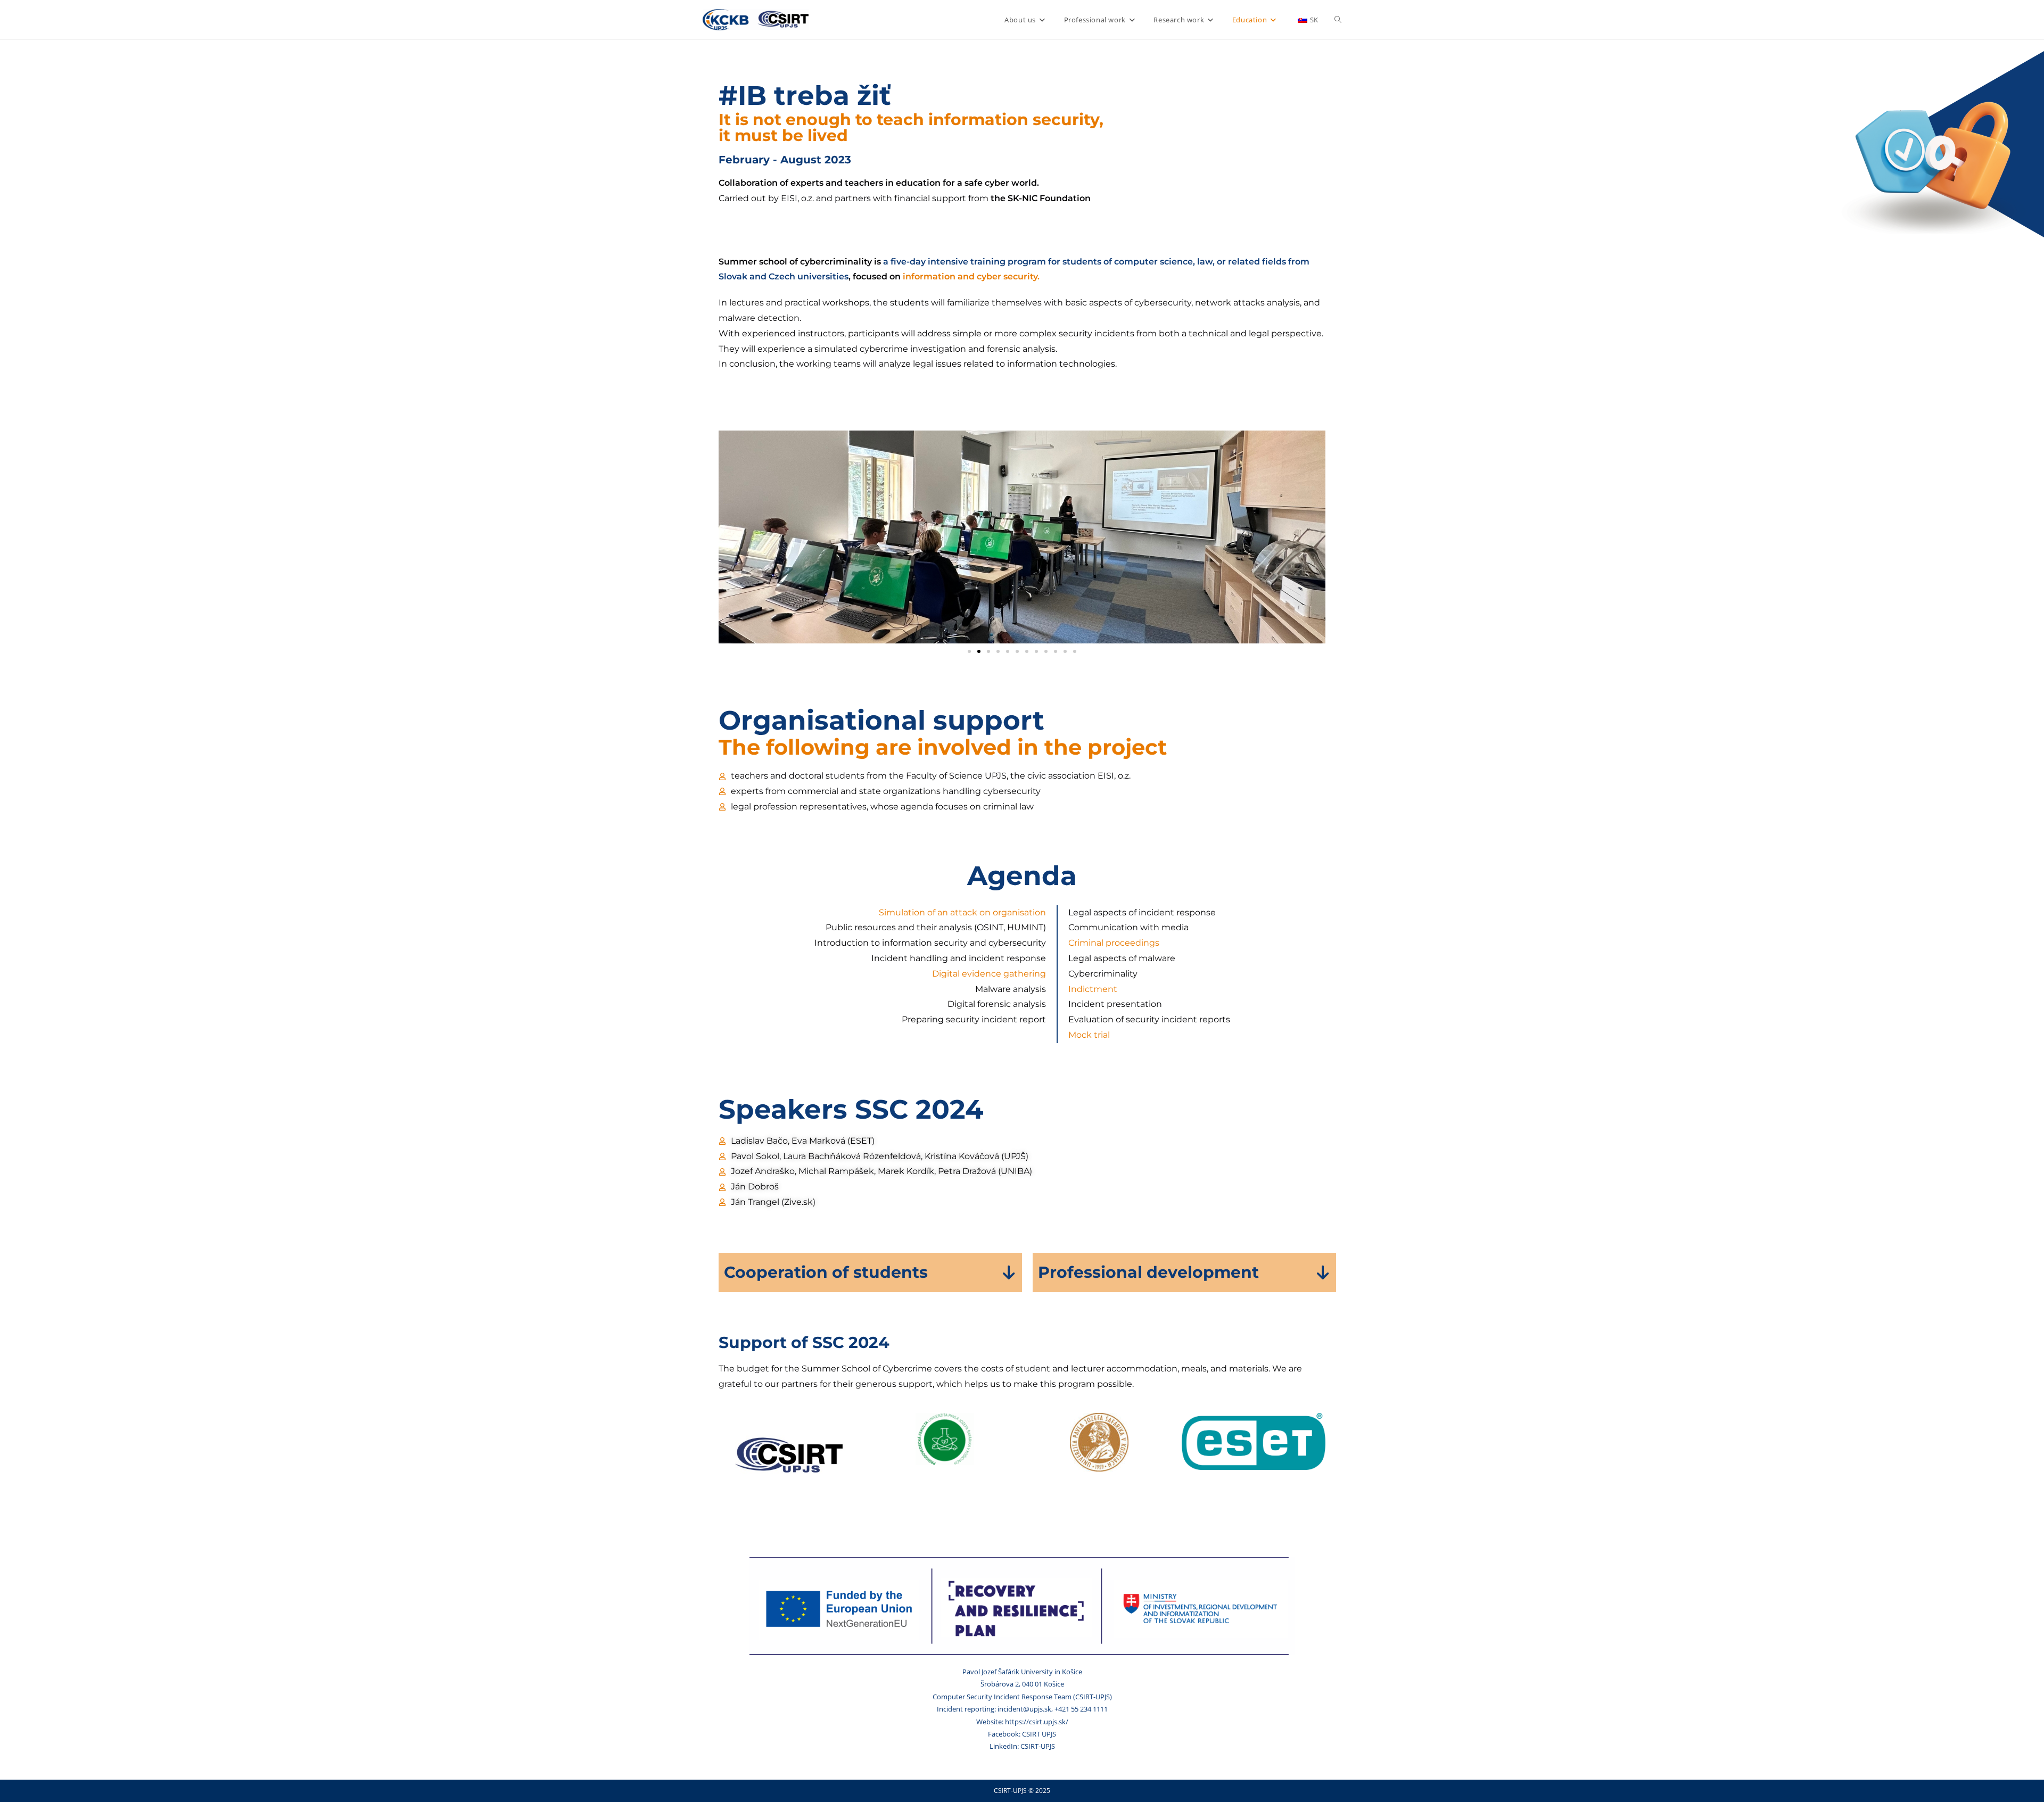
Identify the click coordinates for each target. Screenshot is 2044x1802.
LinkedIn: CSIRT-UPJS (1022, 1746)
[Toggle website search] (1338, 20)
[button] (969, 651)
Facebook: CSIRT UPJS (1022, 1734)
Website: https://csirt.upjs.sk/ (1022, 1722)
